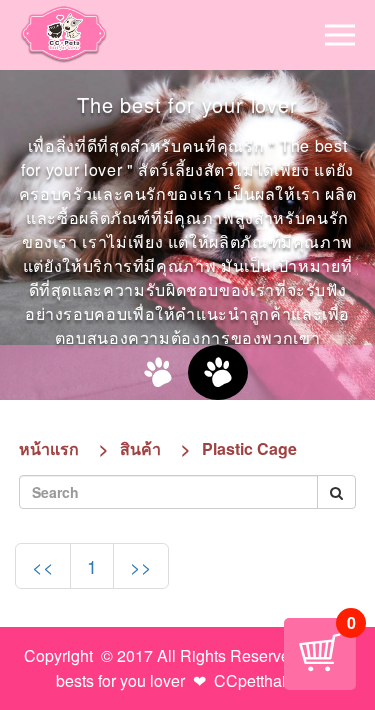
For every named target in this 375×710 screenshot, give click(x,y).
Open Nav (340, 35)
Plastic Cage (249, 448)
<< (43, 566)
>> (141, 566)
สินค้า (140, 448)
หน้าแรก (49, 448)
